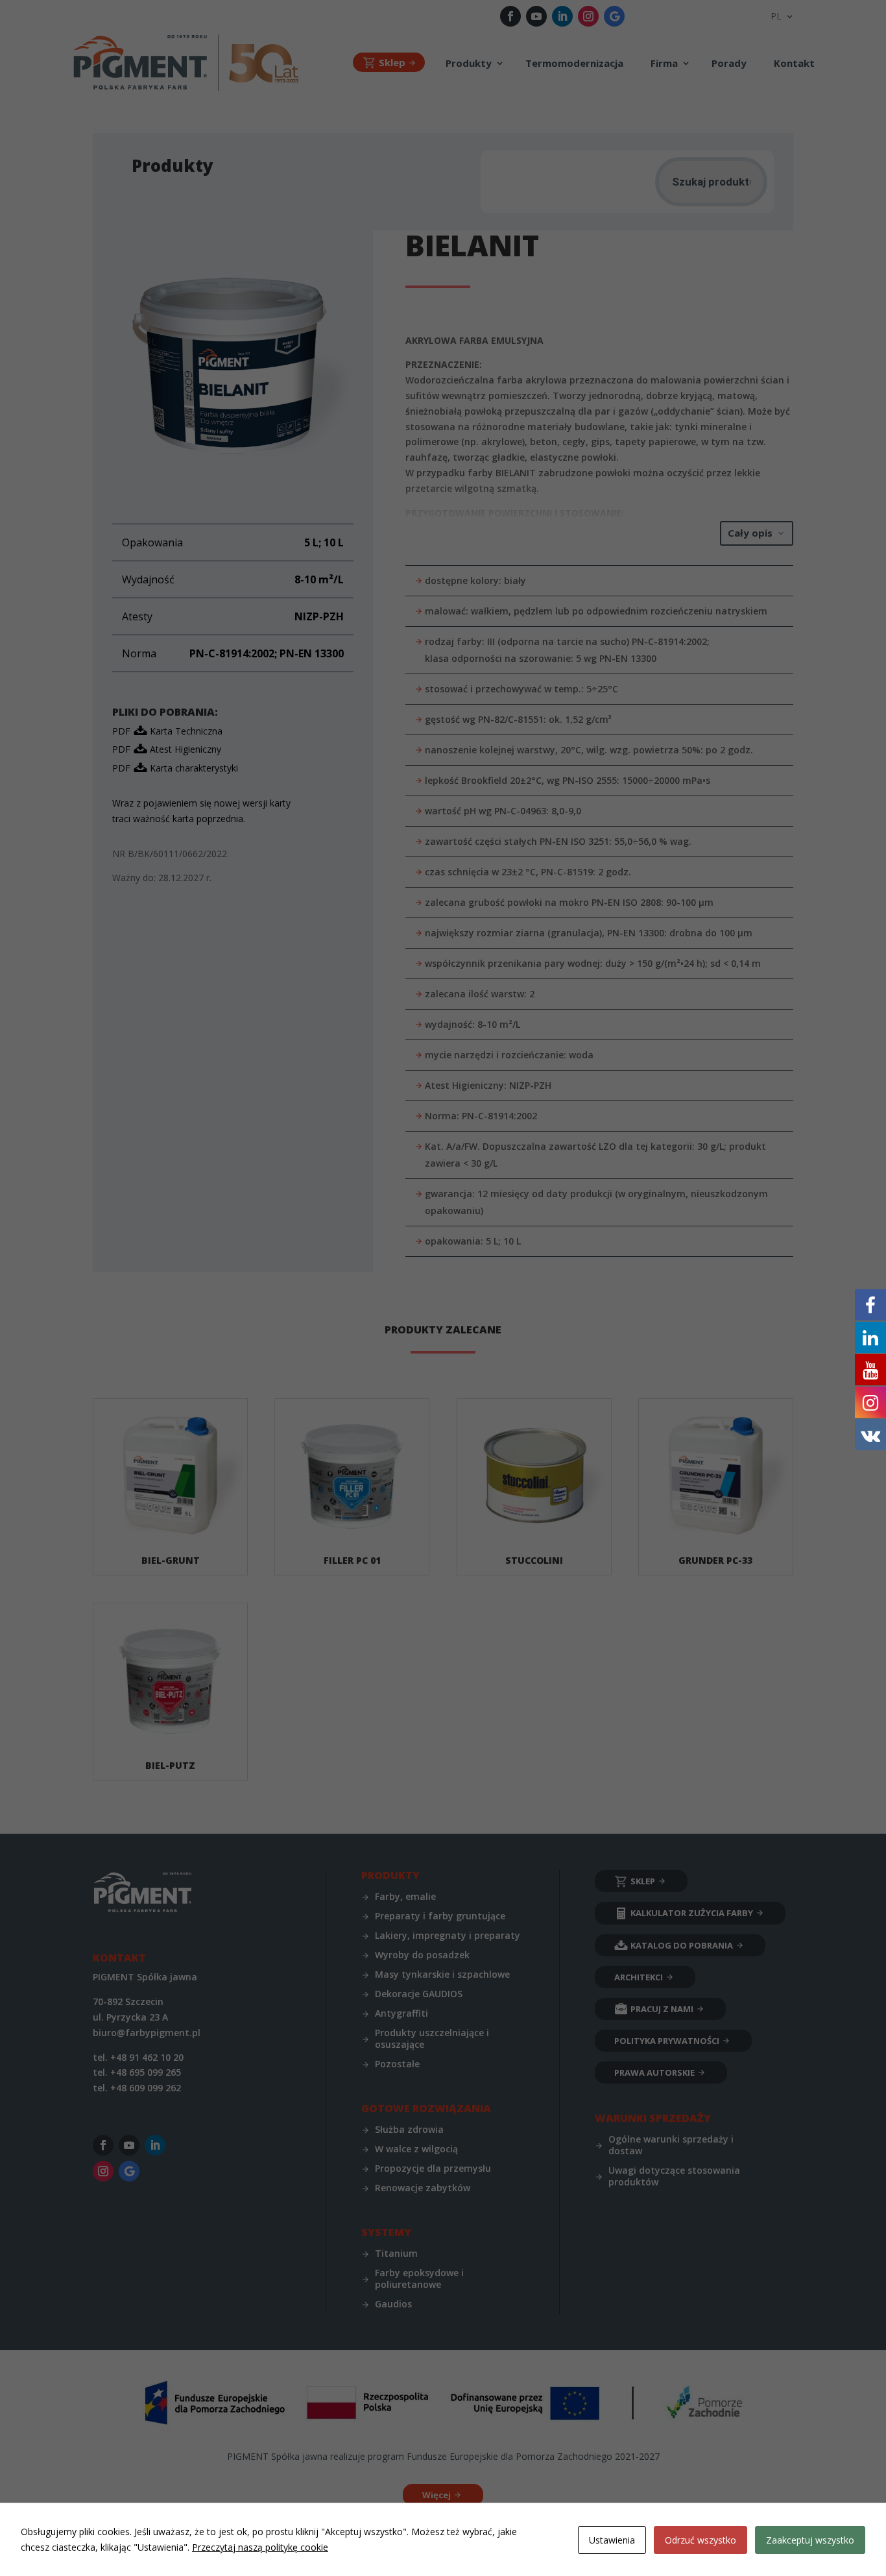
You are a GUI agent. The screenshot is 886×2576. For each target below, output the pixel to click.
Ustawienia (612, 2540)
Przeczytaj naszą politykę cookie (260, 2547)
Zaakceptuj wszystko (810, 2540)
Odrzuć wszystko (700, 2540)
